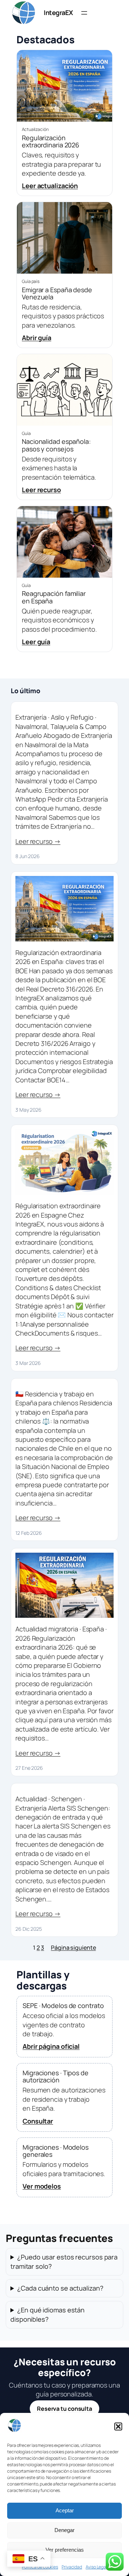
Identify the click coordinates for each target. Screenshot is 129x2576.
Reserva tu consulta (64, 2409)
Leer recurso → (38, 841)
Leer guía (36, 642)
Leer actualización (50, 186)
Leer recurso (41, 490)
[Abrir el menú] (84, 13)
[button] (118, 2426)
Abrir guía (37, 338)
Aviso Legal (96, 2567)
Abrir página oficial (51, 2046)
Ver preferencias (65, 2550)
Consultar (38, 2121)
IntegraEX (58, 13)
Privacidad (72, 2567)
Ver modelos (42, 2186)
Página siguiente (73, 1948)
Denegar (64, 2530)
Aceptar (65, 2510)
